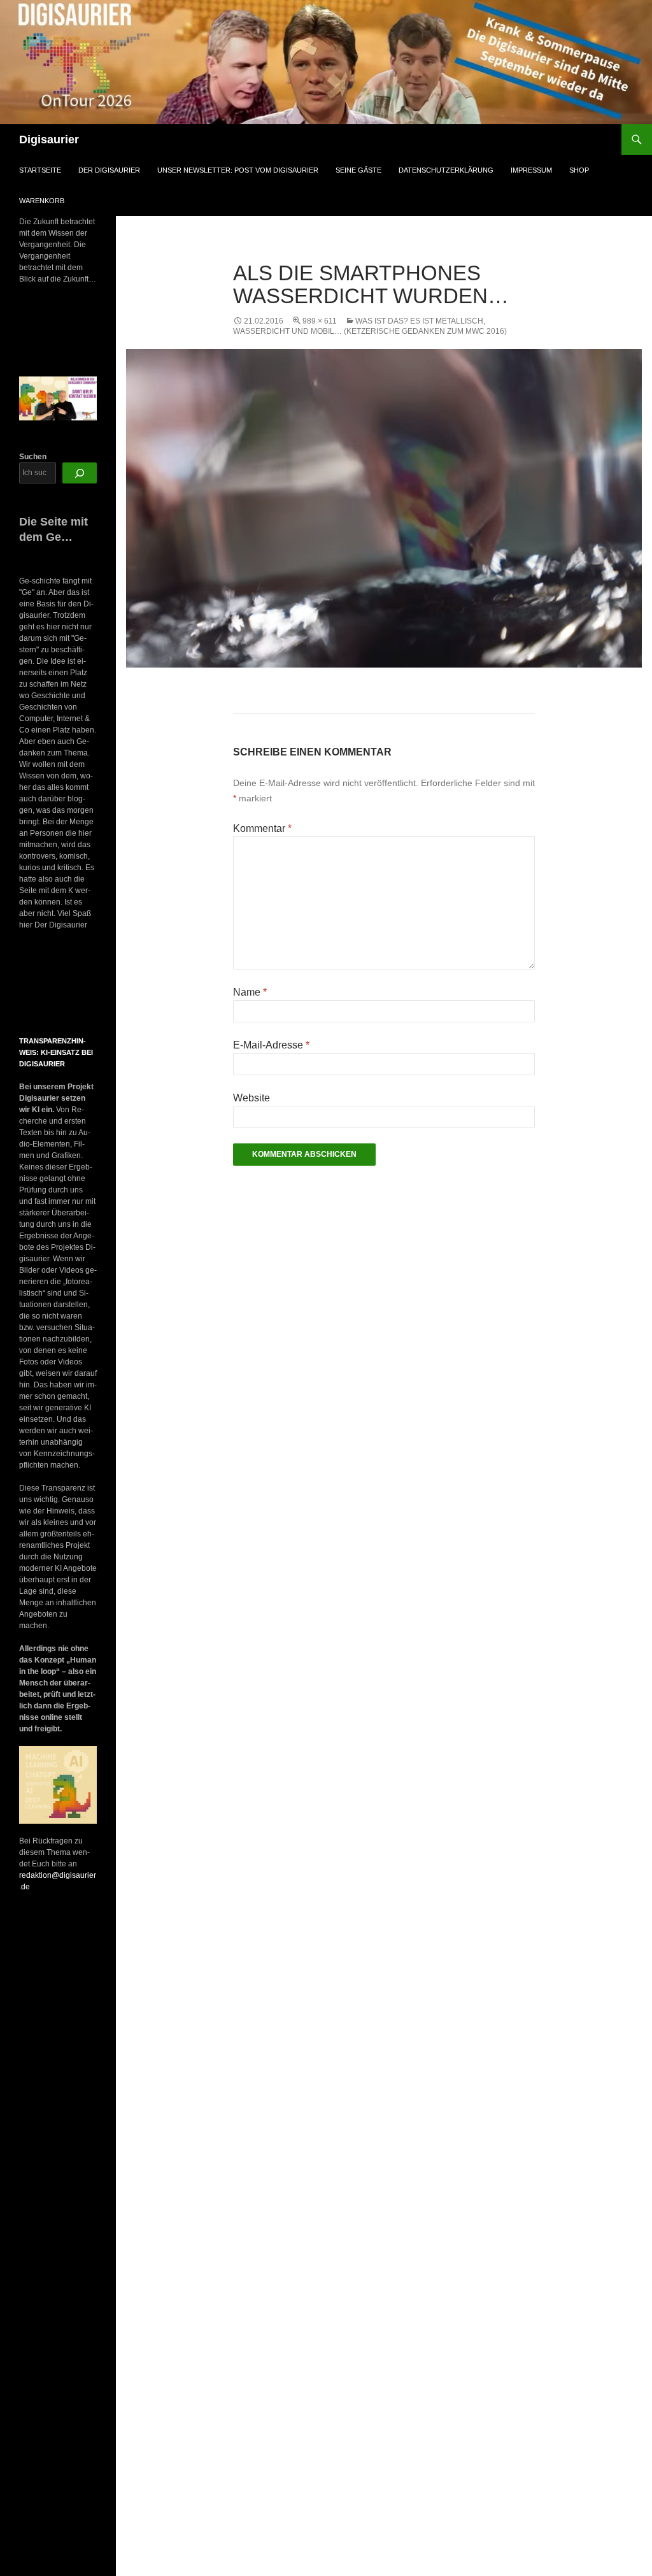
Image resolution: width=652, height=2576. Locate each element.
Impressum (531, 170)
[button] (31, 984)
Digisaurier (49, 140)
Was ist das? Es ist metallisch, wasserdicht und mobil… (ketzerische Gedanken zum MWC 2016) (370, 326)
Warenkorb (42, 201)
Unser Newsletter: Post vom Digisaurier (238, 170)
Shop (579, 170)
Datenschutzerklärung (446, 170)
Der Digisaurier (109, 170)
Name (250, 992)
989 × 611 (320, 321)
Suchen (33, 457)
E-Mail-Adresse (271, 1045)
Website (252, 1098)
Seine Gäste (358, 170)
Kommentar (262, 828)
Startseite (40, 170)
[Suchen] (80, 473)
